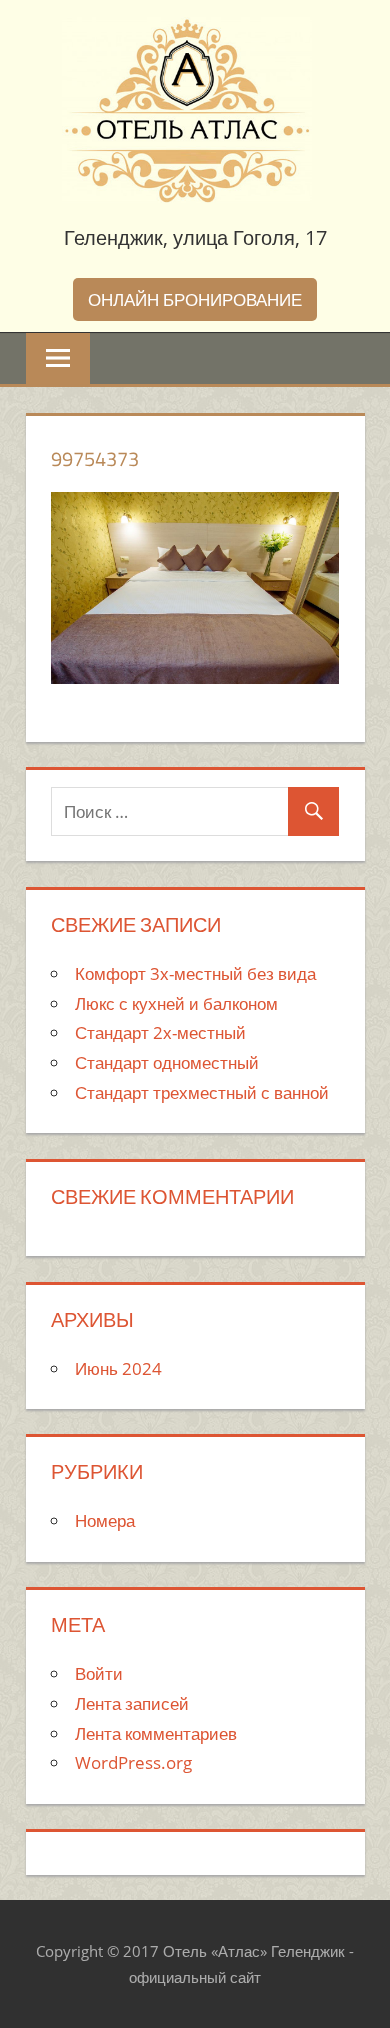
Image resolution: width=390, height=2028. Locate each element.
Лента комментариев (156, 1733)
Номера (105, 1520)
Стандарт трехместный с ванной (202, 1092)
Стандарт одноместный (167, 1062)
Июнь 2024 (118, 1368)
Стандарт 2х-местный (160, 1032)
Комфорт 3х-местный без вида (195, 973)
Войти (99, 1673)
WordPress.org (133, 1762)
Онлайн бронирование (195, 299)
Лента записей (132, 1703)
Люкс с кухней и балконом (176, 1003)
